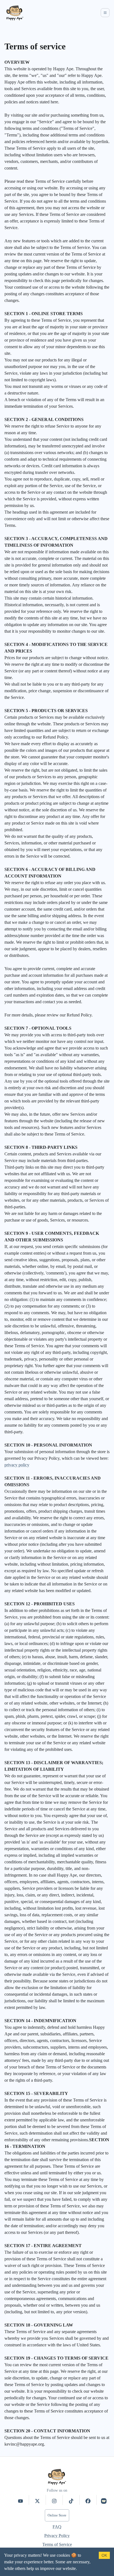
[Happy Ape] (15, 13)
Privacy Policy (57, 2536)
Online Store (57, 2515)
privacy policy (17, 1465)
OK (104, 2555)
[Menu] (105, 13)
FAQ (57, 2527)
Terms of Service (57, 2544)
